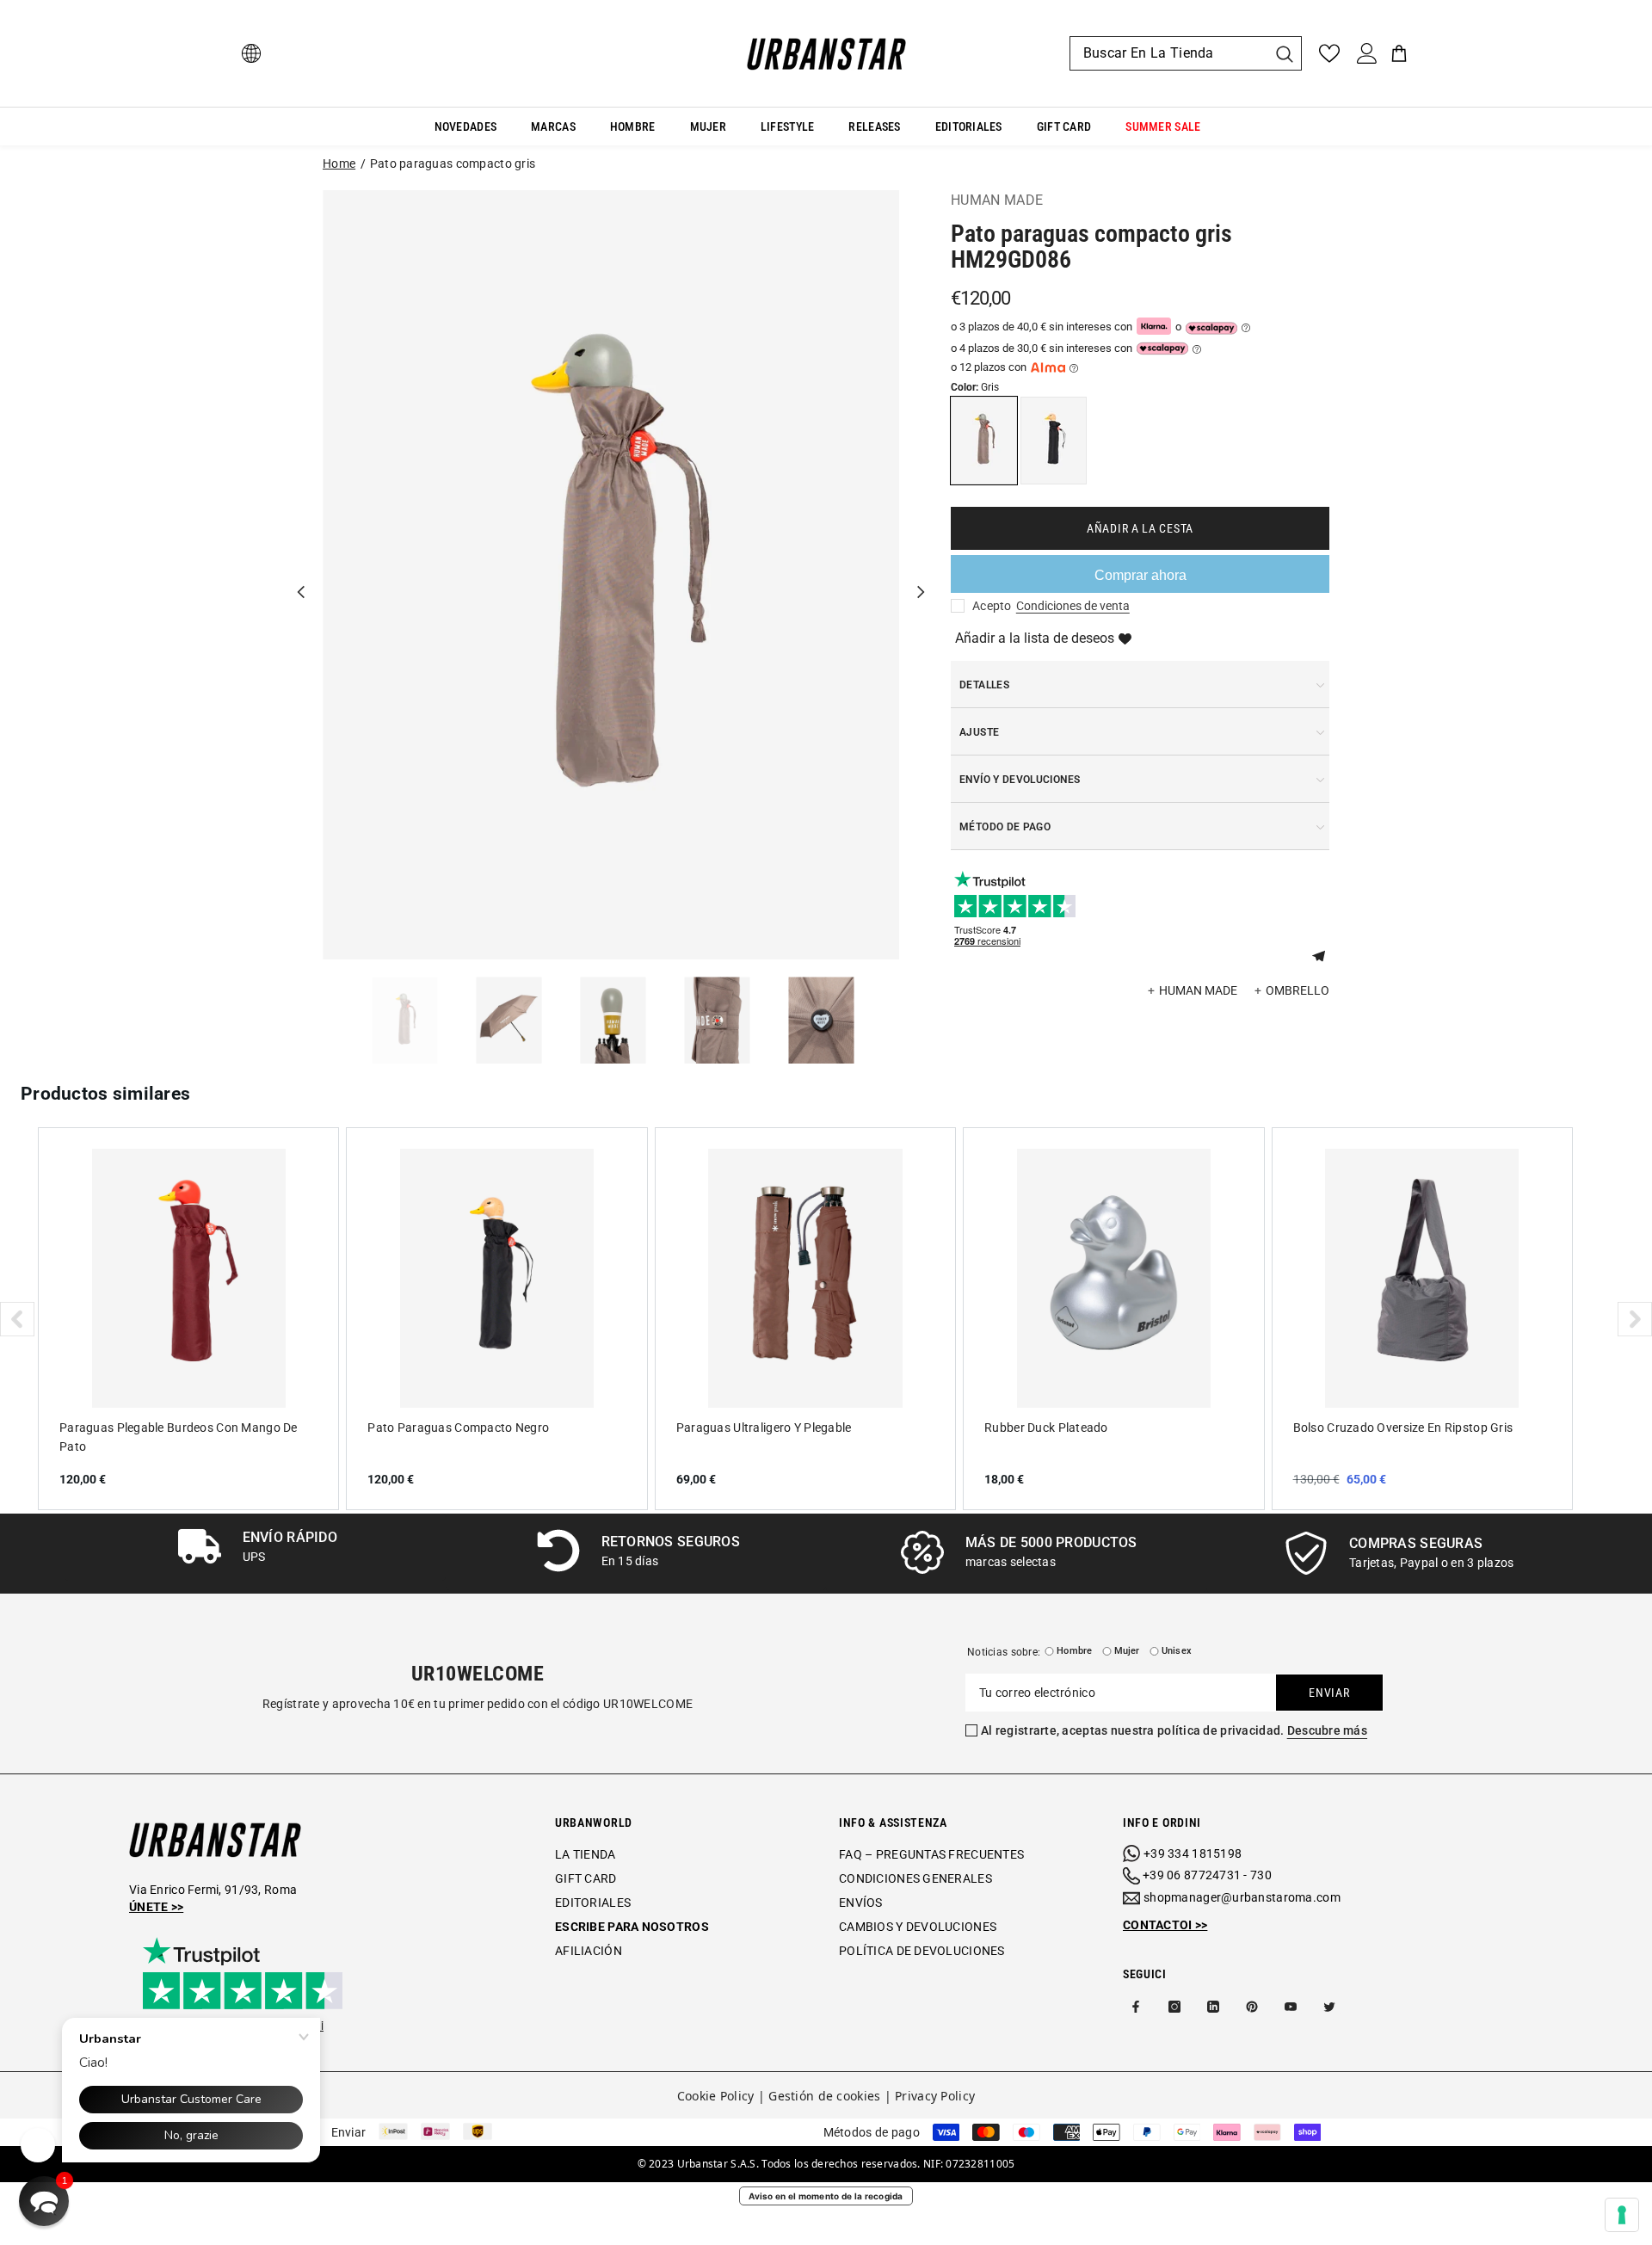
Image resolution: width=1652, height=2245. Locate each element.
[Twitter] (1329, 2007)
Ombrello (1298, 990)
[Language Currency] (251, 53)
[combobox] (1168, 53)
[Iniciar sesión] (1367, 53)
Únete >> (156, 1907)
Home (339, 163)
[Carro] (1399, 53)
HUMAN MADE (997, 200)
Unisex (1177, 1651)
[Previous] (301, 575)
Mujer (1127, 1651)
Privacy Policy (935, 2096)
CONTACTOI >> (1165, 1925)
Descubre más (1327, 1730)
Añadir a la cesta (1140, 528)
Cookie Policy (716, 2096)
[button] (1325, 954)
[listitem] (188, 1318)
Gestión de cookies (824, 2096)
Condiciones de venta (1073, 606)
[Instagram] (1174, 2007)
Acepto (992, 606)
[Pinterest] (1252, 2007)
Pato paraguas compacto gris (453, 163)
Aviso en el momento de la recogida (826, 2196)
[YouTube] (1291, 2007)
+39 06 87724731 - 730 (1207, 1875)
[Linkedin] (1213, 2007)
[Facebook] (1136, 2007)
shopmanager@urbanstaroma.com (1242, 1897)
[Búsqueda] (1186, 53)
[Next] (921, 575)
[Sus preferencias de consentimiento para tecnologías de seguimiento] (1622, 2215)
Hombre (1074, 1651)
